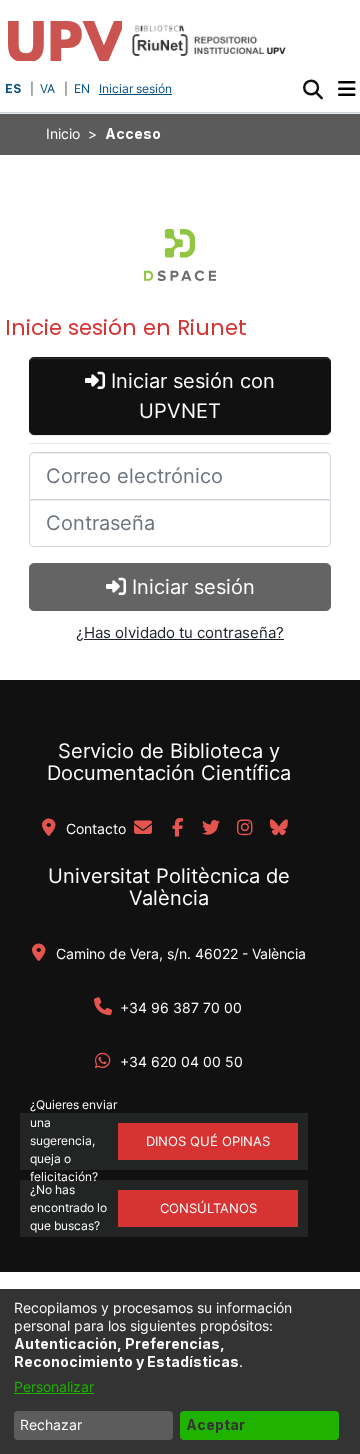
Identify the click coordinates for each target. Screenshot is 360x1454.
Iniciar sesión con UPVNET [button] (190, 396)
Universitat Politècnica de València (169, 887)
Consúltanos (208, 1208)
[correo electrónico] (143, 829)
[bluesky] (279, 829)
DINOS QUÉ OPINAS (208, 1141)
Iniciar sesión (137, 88)
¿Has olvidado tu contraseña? (180, 632)
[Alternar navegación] (346, 89)
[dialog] (180, 1371)
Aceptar (215, 1424)
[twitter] (211, 829)
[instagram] (245, 829)
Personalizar (54, 1386)
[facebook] (177, 829)
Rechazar (51, 1424)
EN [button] (82, 88)
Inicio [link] (63, 133)
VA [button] (47, 88)
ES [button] (13, 88)
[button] (312, 89)
